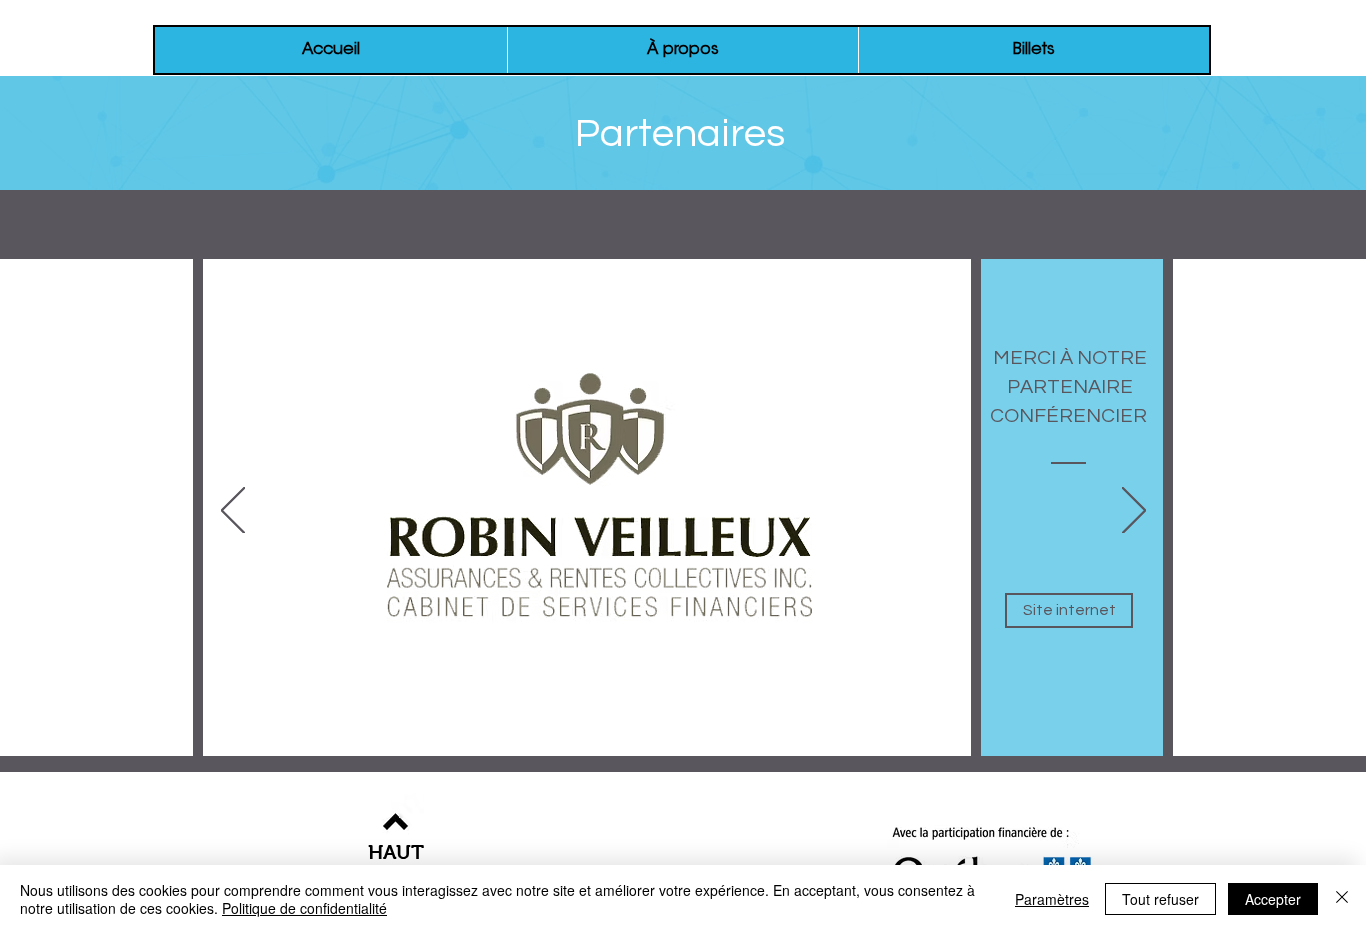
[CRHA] (457, 738)
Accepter (1273, 899)
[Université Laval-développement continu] (727, 738)
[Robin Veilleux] (427, 738)
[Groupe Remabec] (565, 738)
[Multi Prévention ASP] (619, 738)
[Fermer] (1342, 899)
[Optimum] (889, 738)
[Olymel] (592, 738)
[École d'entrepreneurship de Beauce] (835, 738)
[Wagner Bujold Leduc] (538, 738)
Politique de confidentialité (304, 908)
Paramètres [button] (1052, 899)
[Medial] (700, 738)
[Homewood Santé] (673, 738)
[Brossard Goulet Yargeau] (646, 738)
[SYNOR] (754, 738)
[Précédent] (233, 512)
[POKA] (781, 738)
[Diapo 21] (970, 738)
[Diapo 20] (943, 738)
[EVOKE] (808, 738)
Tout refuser (1160, 899)
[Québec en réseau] (862, 738)
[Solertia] (511, 738)
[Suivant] (1134, 512)
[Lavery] (398, 738)
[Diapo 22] (916, 738)
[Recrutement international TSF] (484, 738)
